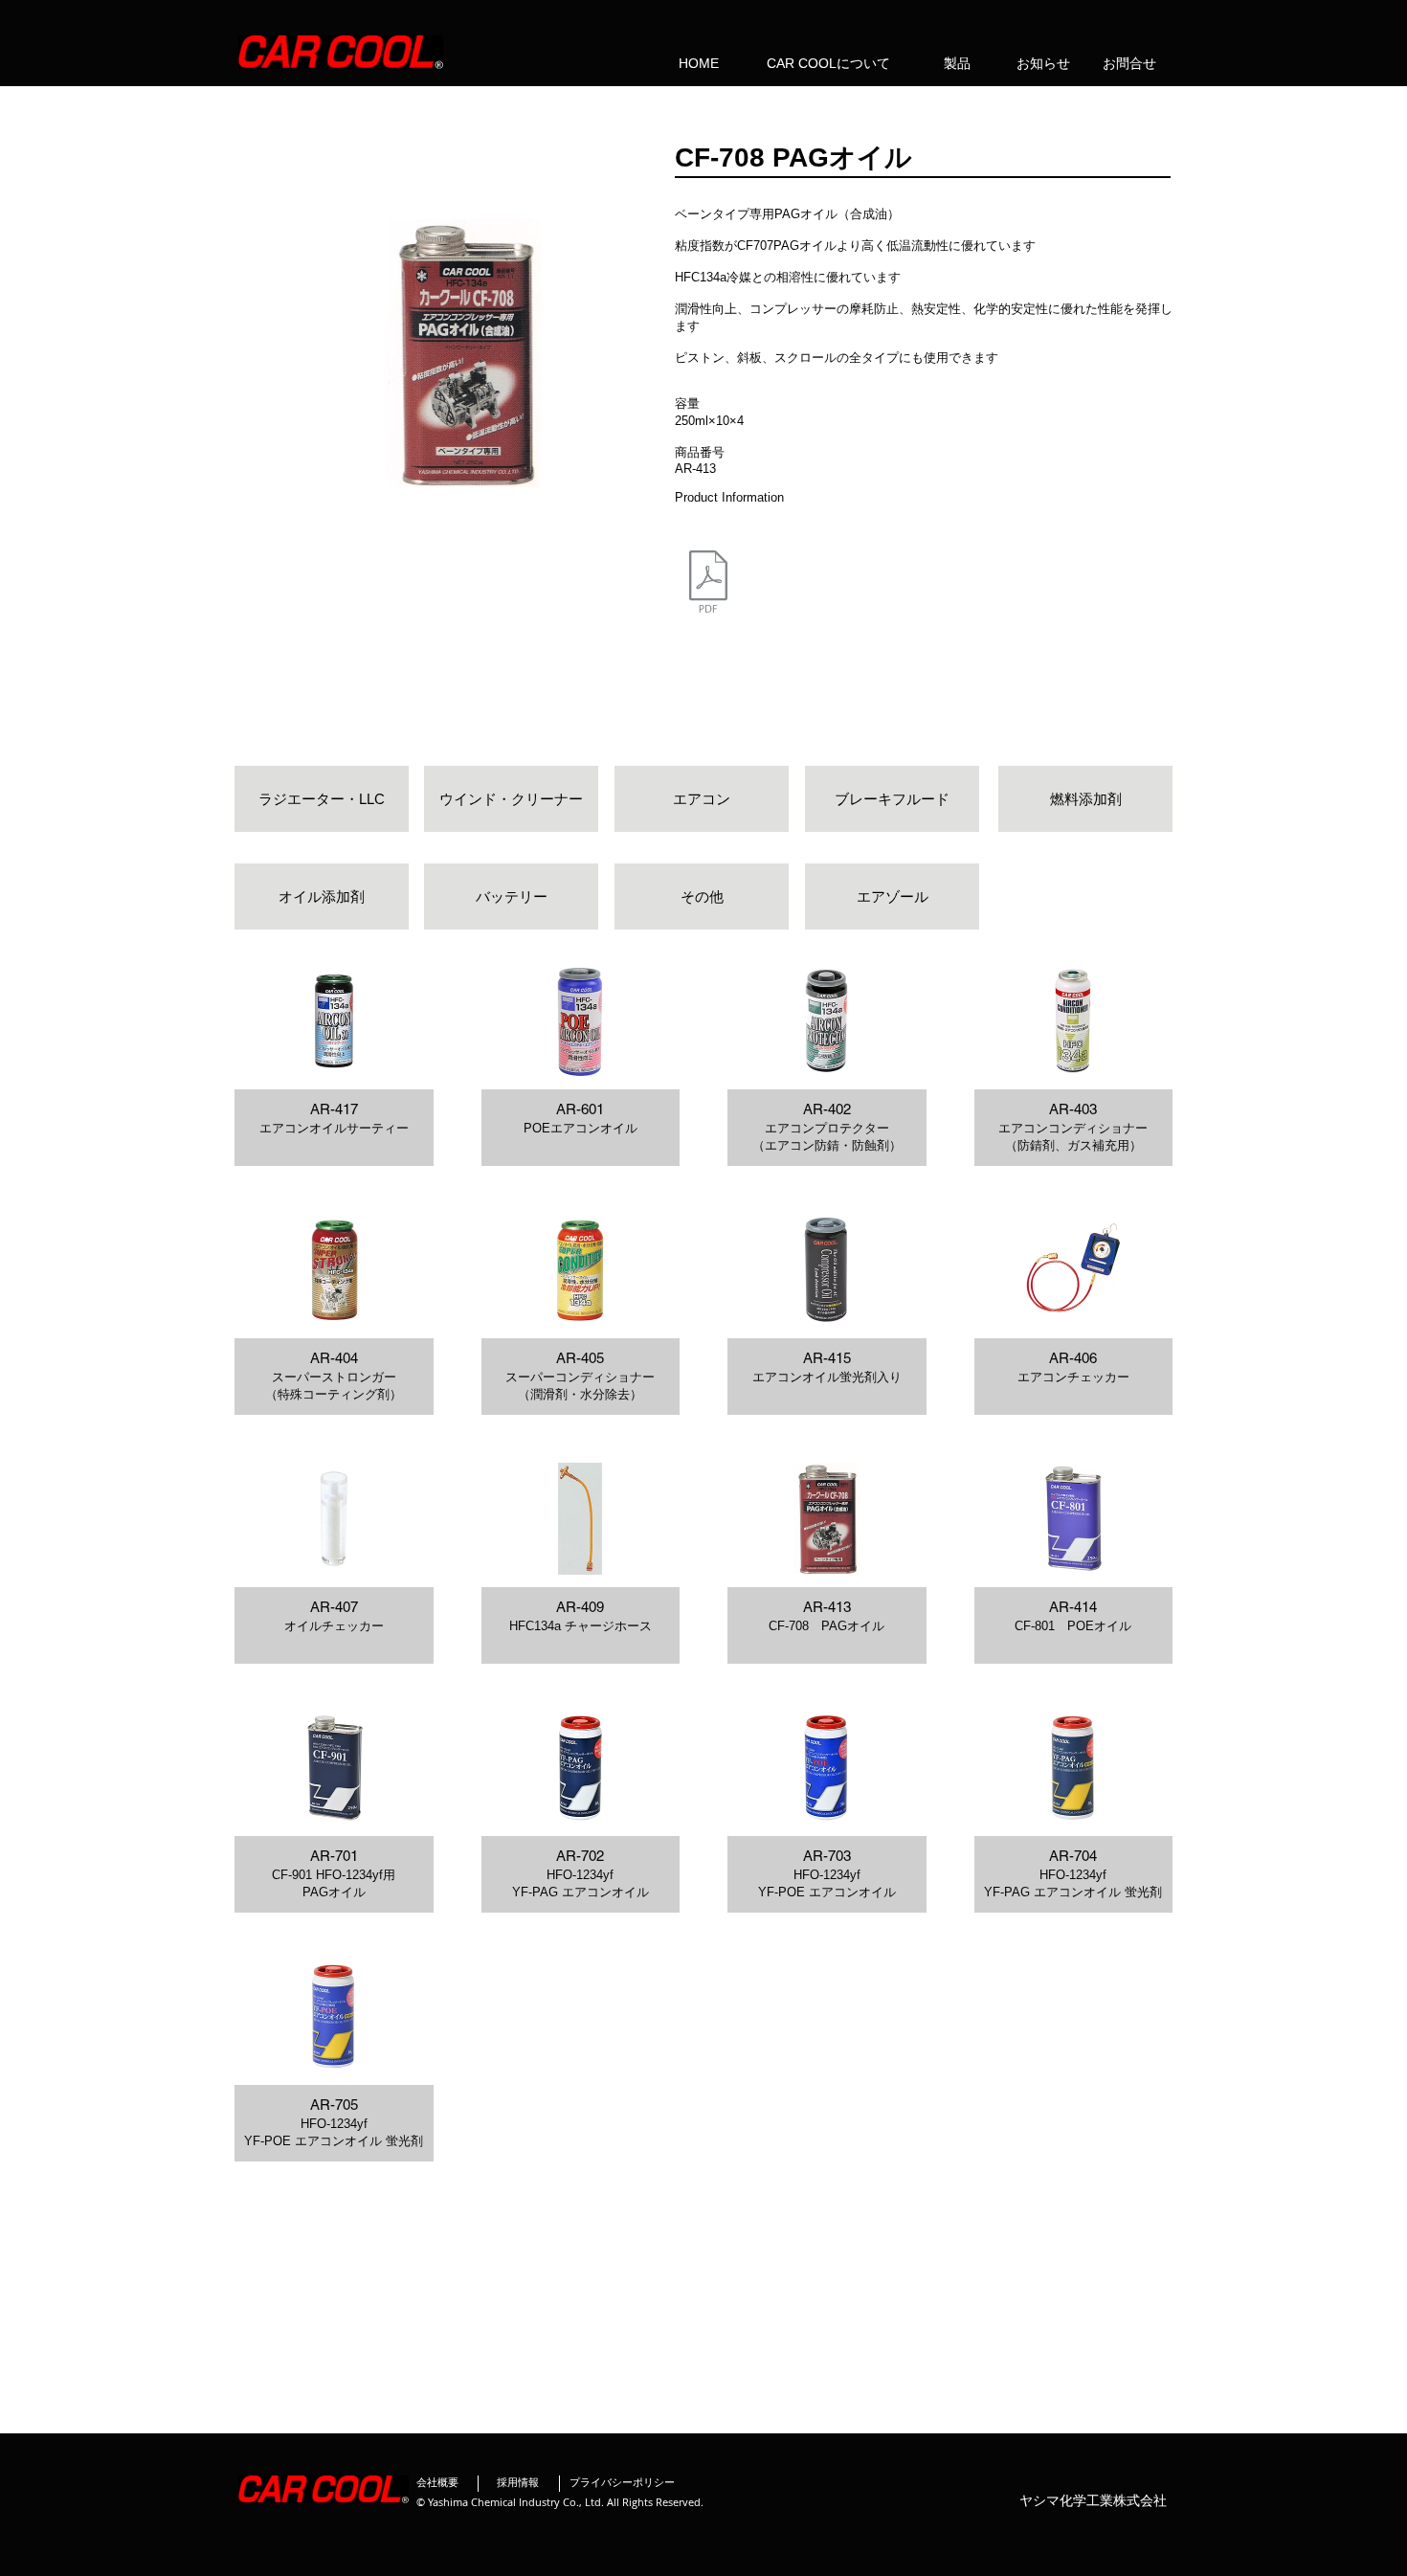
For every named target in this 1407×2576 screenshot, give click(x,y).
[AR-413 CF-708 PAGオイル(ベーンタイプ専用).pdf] (708, 584)
